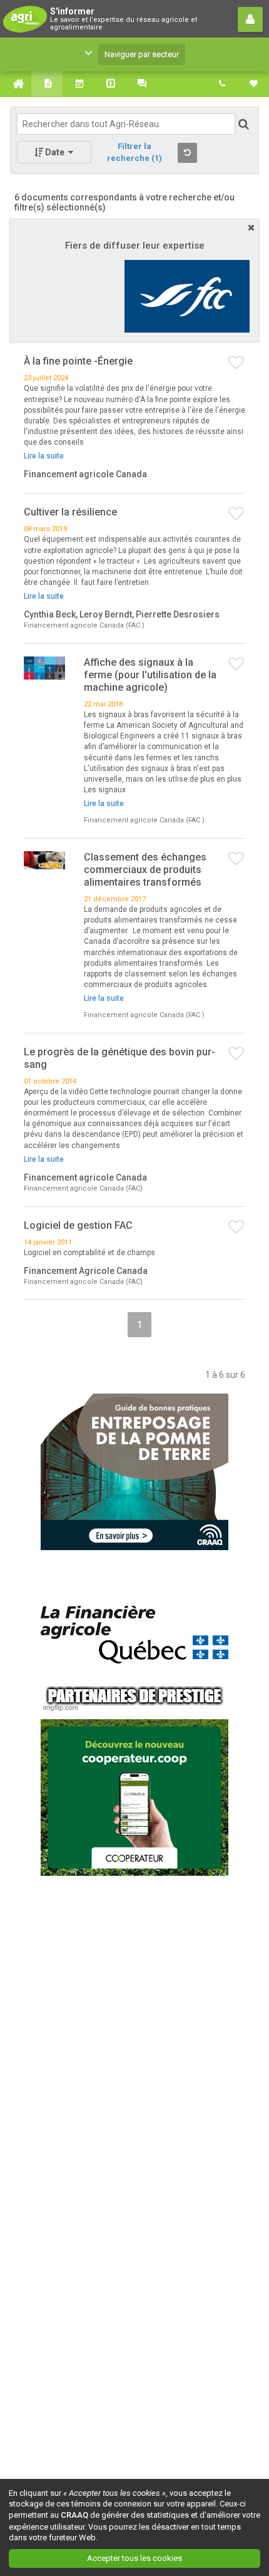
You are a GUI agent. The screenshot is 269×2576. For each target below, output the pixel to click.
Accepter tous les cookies (134, 2558)
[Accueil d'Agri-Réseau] (16, 84)
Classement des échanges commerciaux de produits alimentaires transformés (145, 870)
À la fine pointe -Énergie (78, 361)
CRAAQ (74, 2515)
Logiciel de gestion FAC (78, 1225)
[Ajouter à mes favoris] (237, 363)
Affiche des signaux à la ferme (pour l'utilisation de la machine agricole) (150, 675)
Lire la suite (44, 456)
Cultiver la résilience (70, 512)
